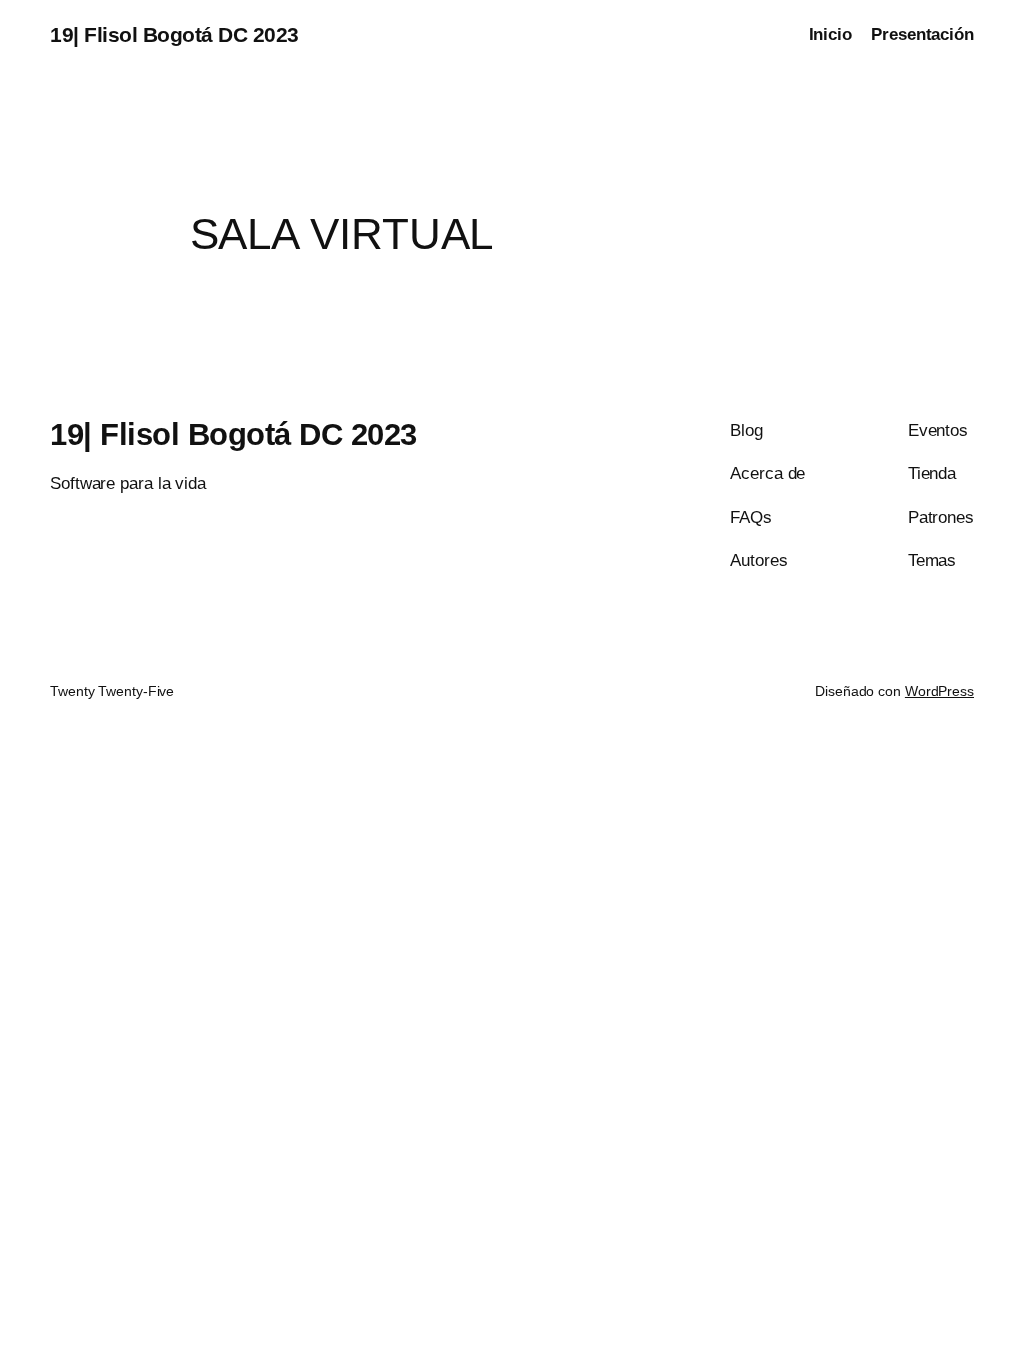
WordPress (939, 691)
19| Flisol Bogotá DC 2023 (174, 34)
